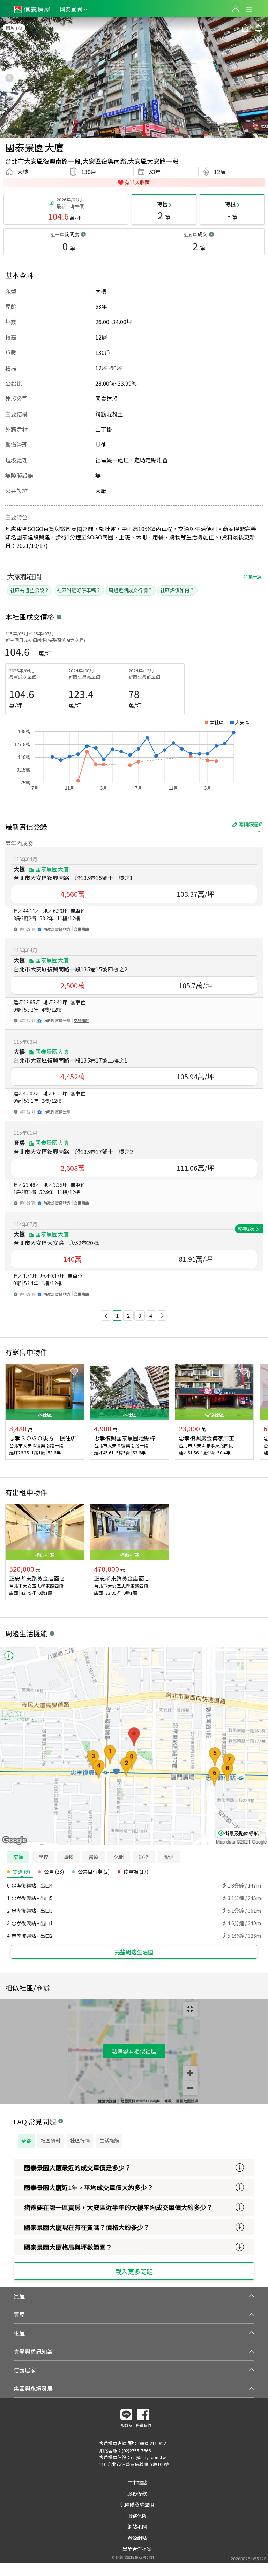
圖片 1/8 (14, 28)
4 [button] (151, 1315)
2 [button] (128, 1315)
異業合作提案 (137, 2549)
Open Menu (249, 9)
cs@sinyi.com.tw (148, 2457)
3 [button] (140, 1315)
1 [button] (117, 1315)
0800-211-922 (152, 2443)
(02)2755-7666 (136, 2451)
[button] (106, 1316)
